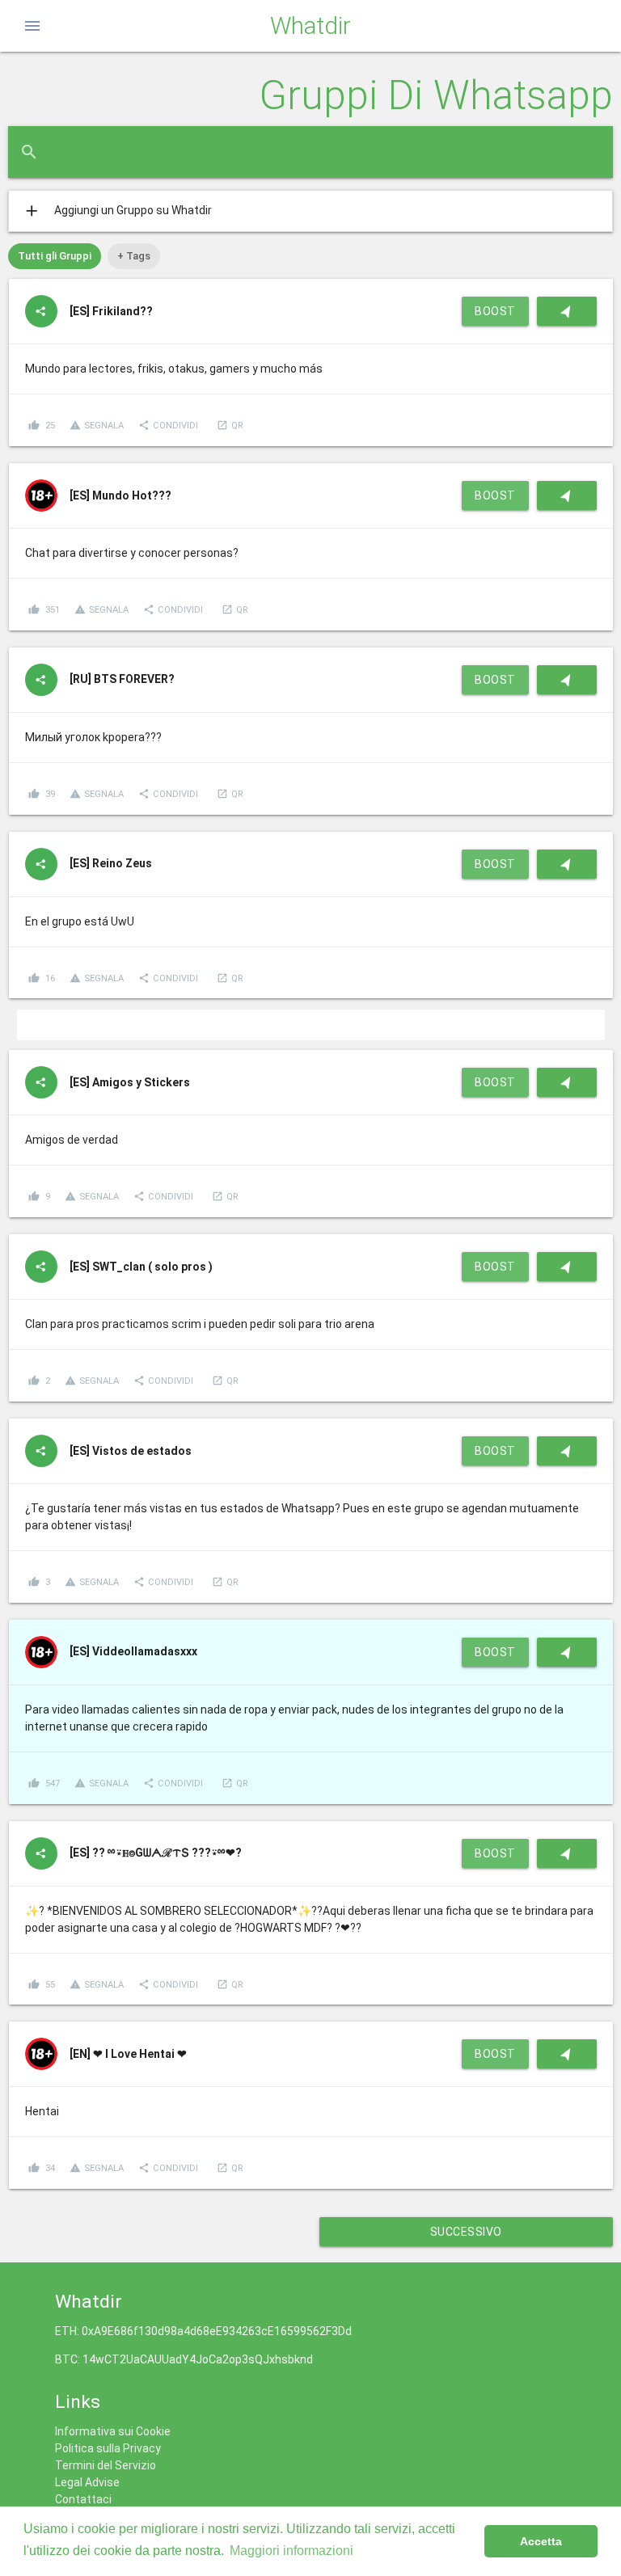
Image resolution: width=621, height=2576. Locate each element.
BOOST (495, 311)
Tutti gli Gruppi (55, 256)
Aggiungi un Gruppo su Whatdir (117, 211)
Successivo (466, 2232)
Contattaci (83, 2499)
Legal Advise (87, 2482)
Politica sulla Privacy (108, 2448)
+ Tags (134, 256)
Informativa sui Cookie (113, 2431)
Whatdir (310, 26)
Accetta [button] (541, 2541)
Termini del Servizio (106, 2465)
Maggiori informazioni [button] (291, 2551)
